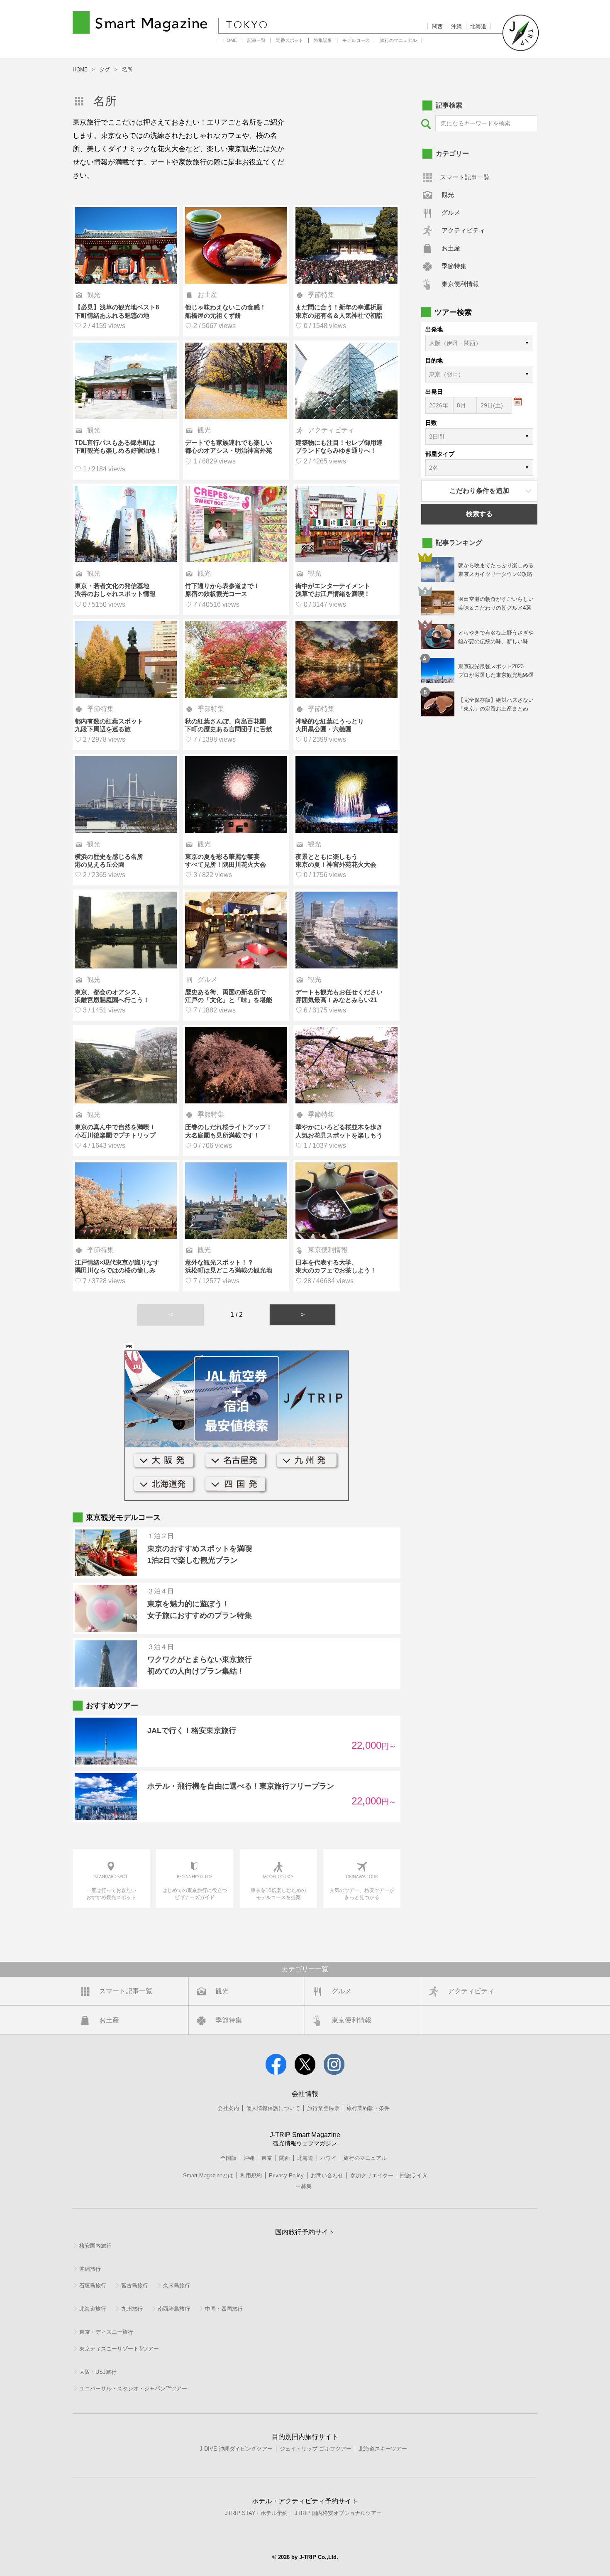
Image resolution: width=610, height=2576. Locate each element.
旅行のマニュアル (398, 40)
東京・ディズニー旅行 (106, 2332)
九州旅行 (132, 2309)
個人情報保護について (273, 2108)
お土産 (451, 248)
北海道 (478, 26)
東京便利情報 (460, 284)
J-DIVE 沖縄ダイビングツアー (236, 2449)
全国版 (228, 2158)
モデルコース (356, 40)
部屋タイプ (440, 454)
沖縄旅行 (90, 2269)
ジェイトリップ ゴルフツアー (316, 2449)
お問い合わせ (327, 2175)
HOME (230, 40)
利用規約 (251, 2175)
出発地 (434, 329)
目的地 (434, 360)
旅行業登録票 (323, 2108)
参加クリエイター (372, 2175)
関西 (437, 26)
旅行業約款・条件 (368, 2108)
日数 (431, 423)
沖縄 (456, 26)
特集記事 (323, 40)
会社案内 (228, 2108)
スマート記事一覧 (465, 177)
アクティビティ (463, 230)
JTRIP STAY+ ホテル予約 (256, 2513)
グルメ (451, 212)
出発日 (434, 392)
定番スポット (290, 40)
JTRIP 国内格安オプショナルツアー (338, 2513)
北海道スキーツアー (383, 2449)
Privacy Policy (286, 2175)
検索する (479, 514)
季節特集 (454, 266)
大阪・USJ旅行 (98, 2372)
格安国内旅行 (95, 2246)
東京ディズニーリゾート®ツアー (119, 2349)
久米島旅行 (177, 2286)
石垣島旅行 (93, 2286)
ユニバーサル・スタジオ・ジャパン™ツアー (133, 2388)
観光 (448, 195)
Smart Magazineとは (208, 2175)
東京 (267, 2158)
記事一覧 (256, 40)
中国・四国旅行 (224, 2309)
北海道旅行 (93, 2309)
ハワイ (328, 2158)
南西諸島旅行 (174, 2309)
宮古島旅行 (135, 2286)
